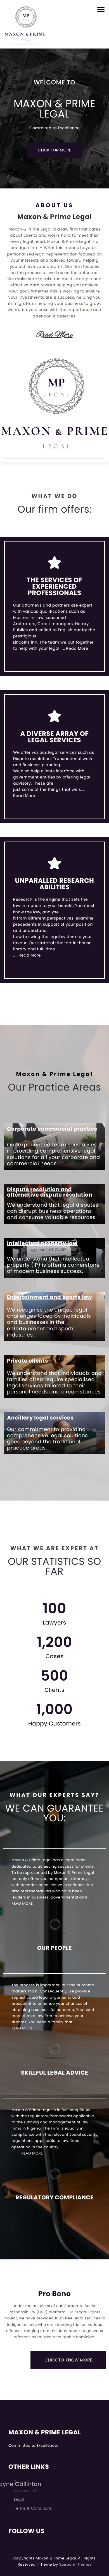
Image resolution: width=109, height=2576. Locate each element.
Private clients (28, 1361)
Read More (54, 335)
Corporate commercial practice (52, 1129)
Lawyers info (26, 2490)
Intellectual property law (42, 1243)
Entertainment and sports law (49, 1297)
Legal (19, 2499)
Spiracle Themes (75, 2564)
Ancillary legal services (40, 1418)
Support (22, 2481)
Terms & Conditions (33, 2508)
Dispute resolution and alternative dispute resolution (50, 1192)
